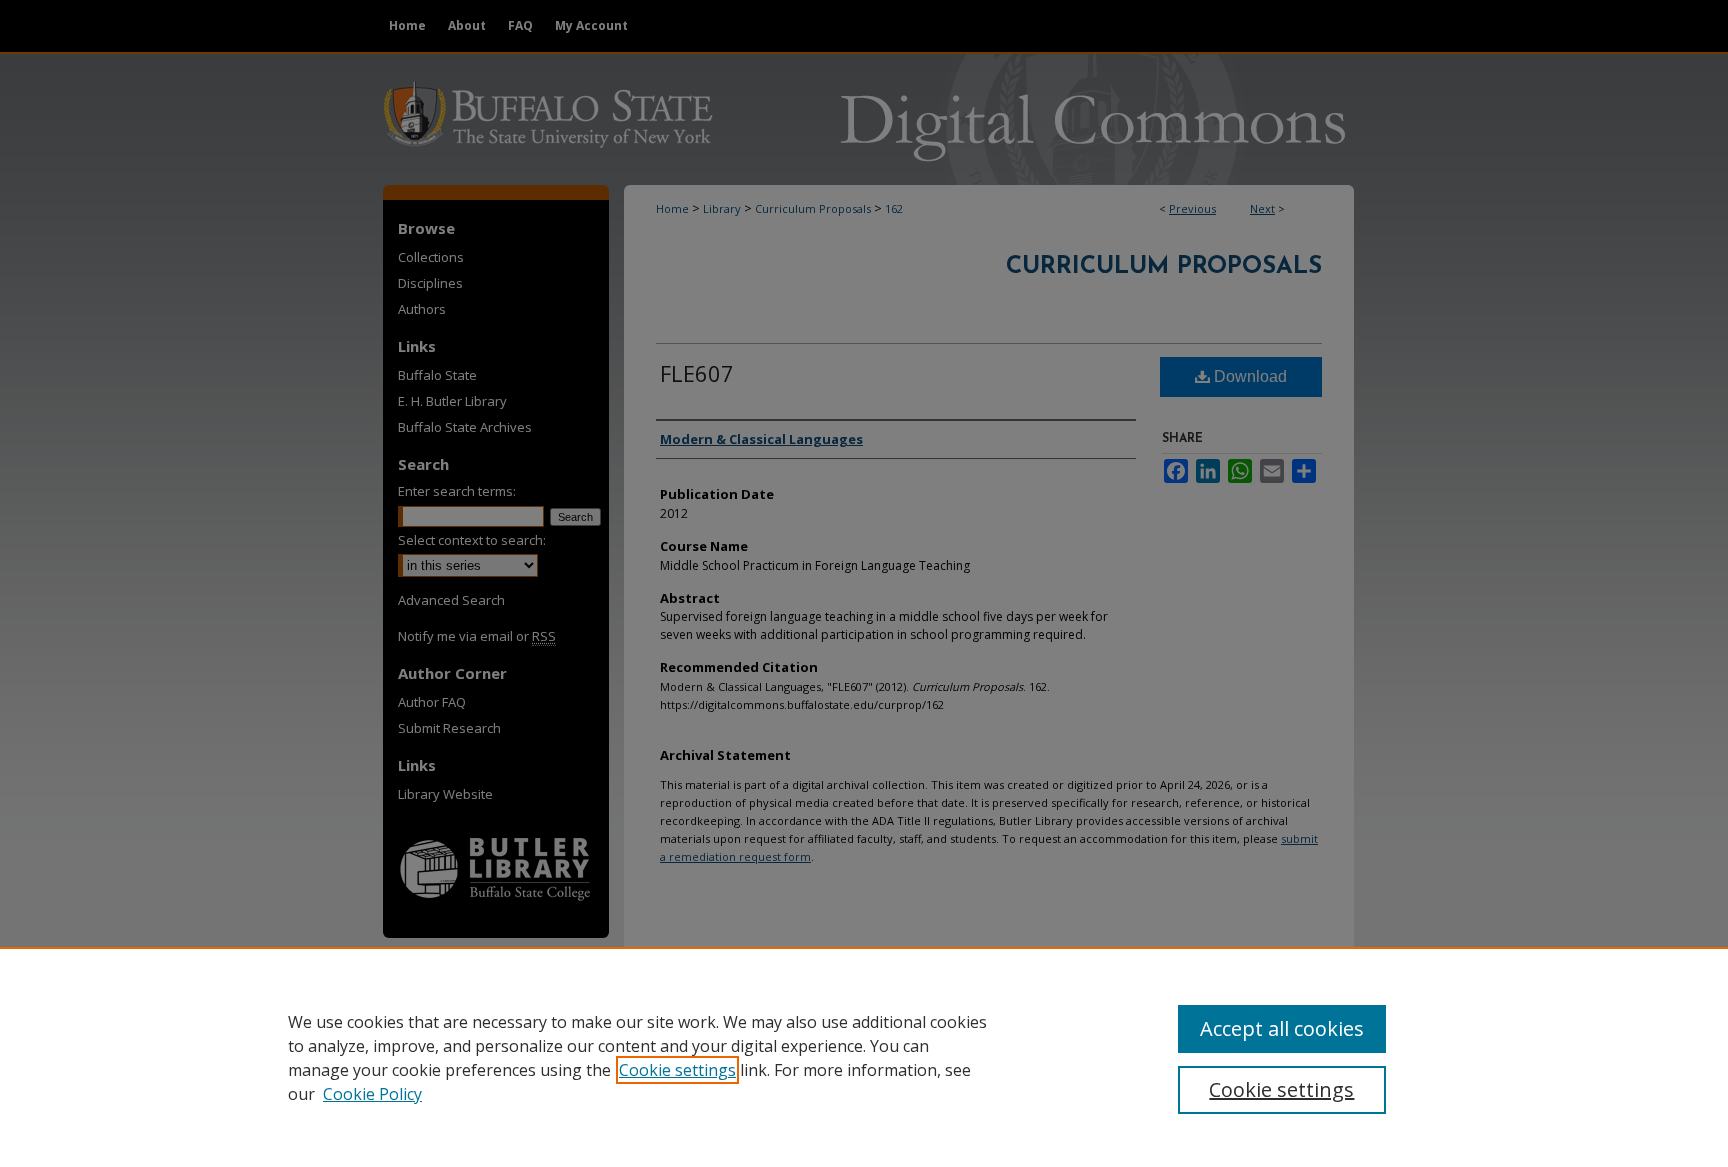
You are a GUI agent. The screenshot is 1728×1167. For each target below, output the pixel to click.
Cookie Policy (372, 1094)
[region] (864, 1057)
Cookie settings (677, 1070)
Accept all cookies (1282, 1028)
